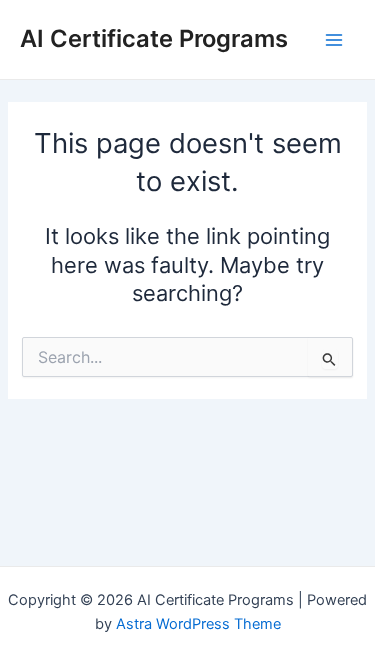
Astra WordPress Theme (198, 624)
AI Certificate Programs (154, 38)
